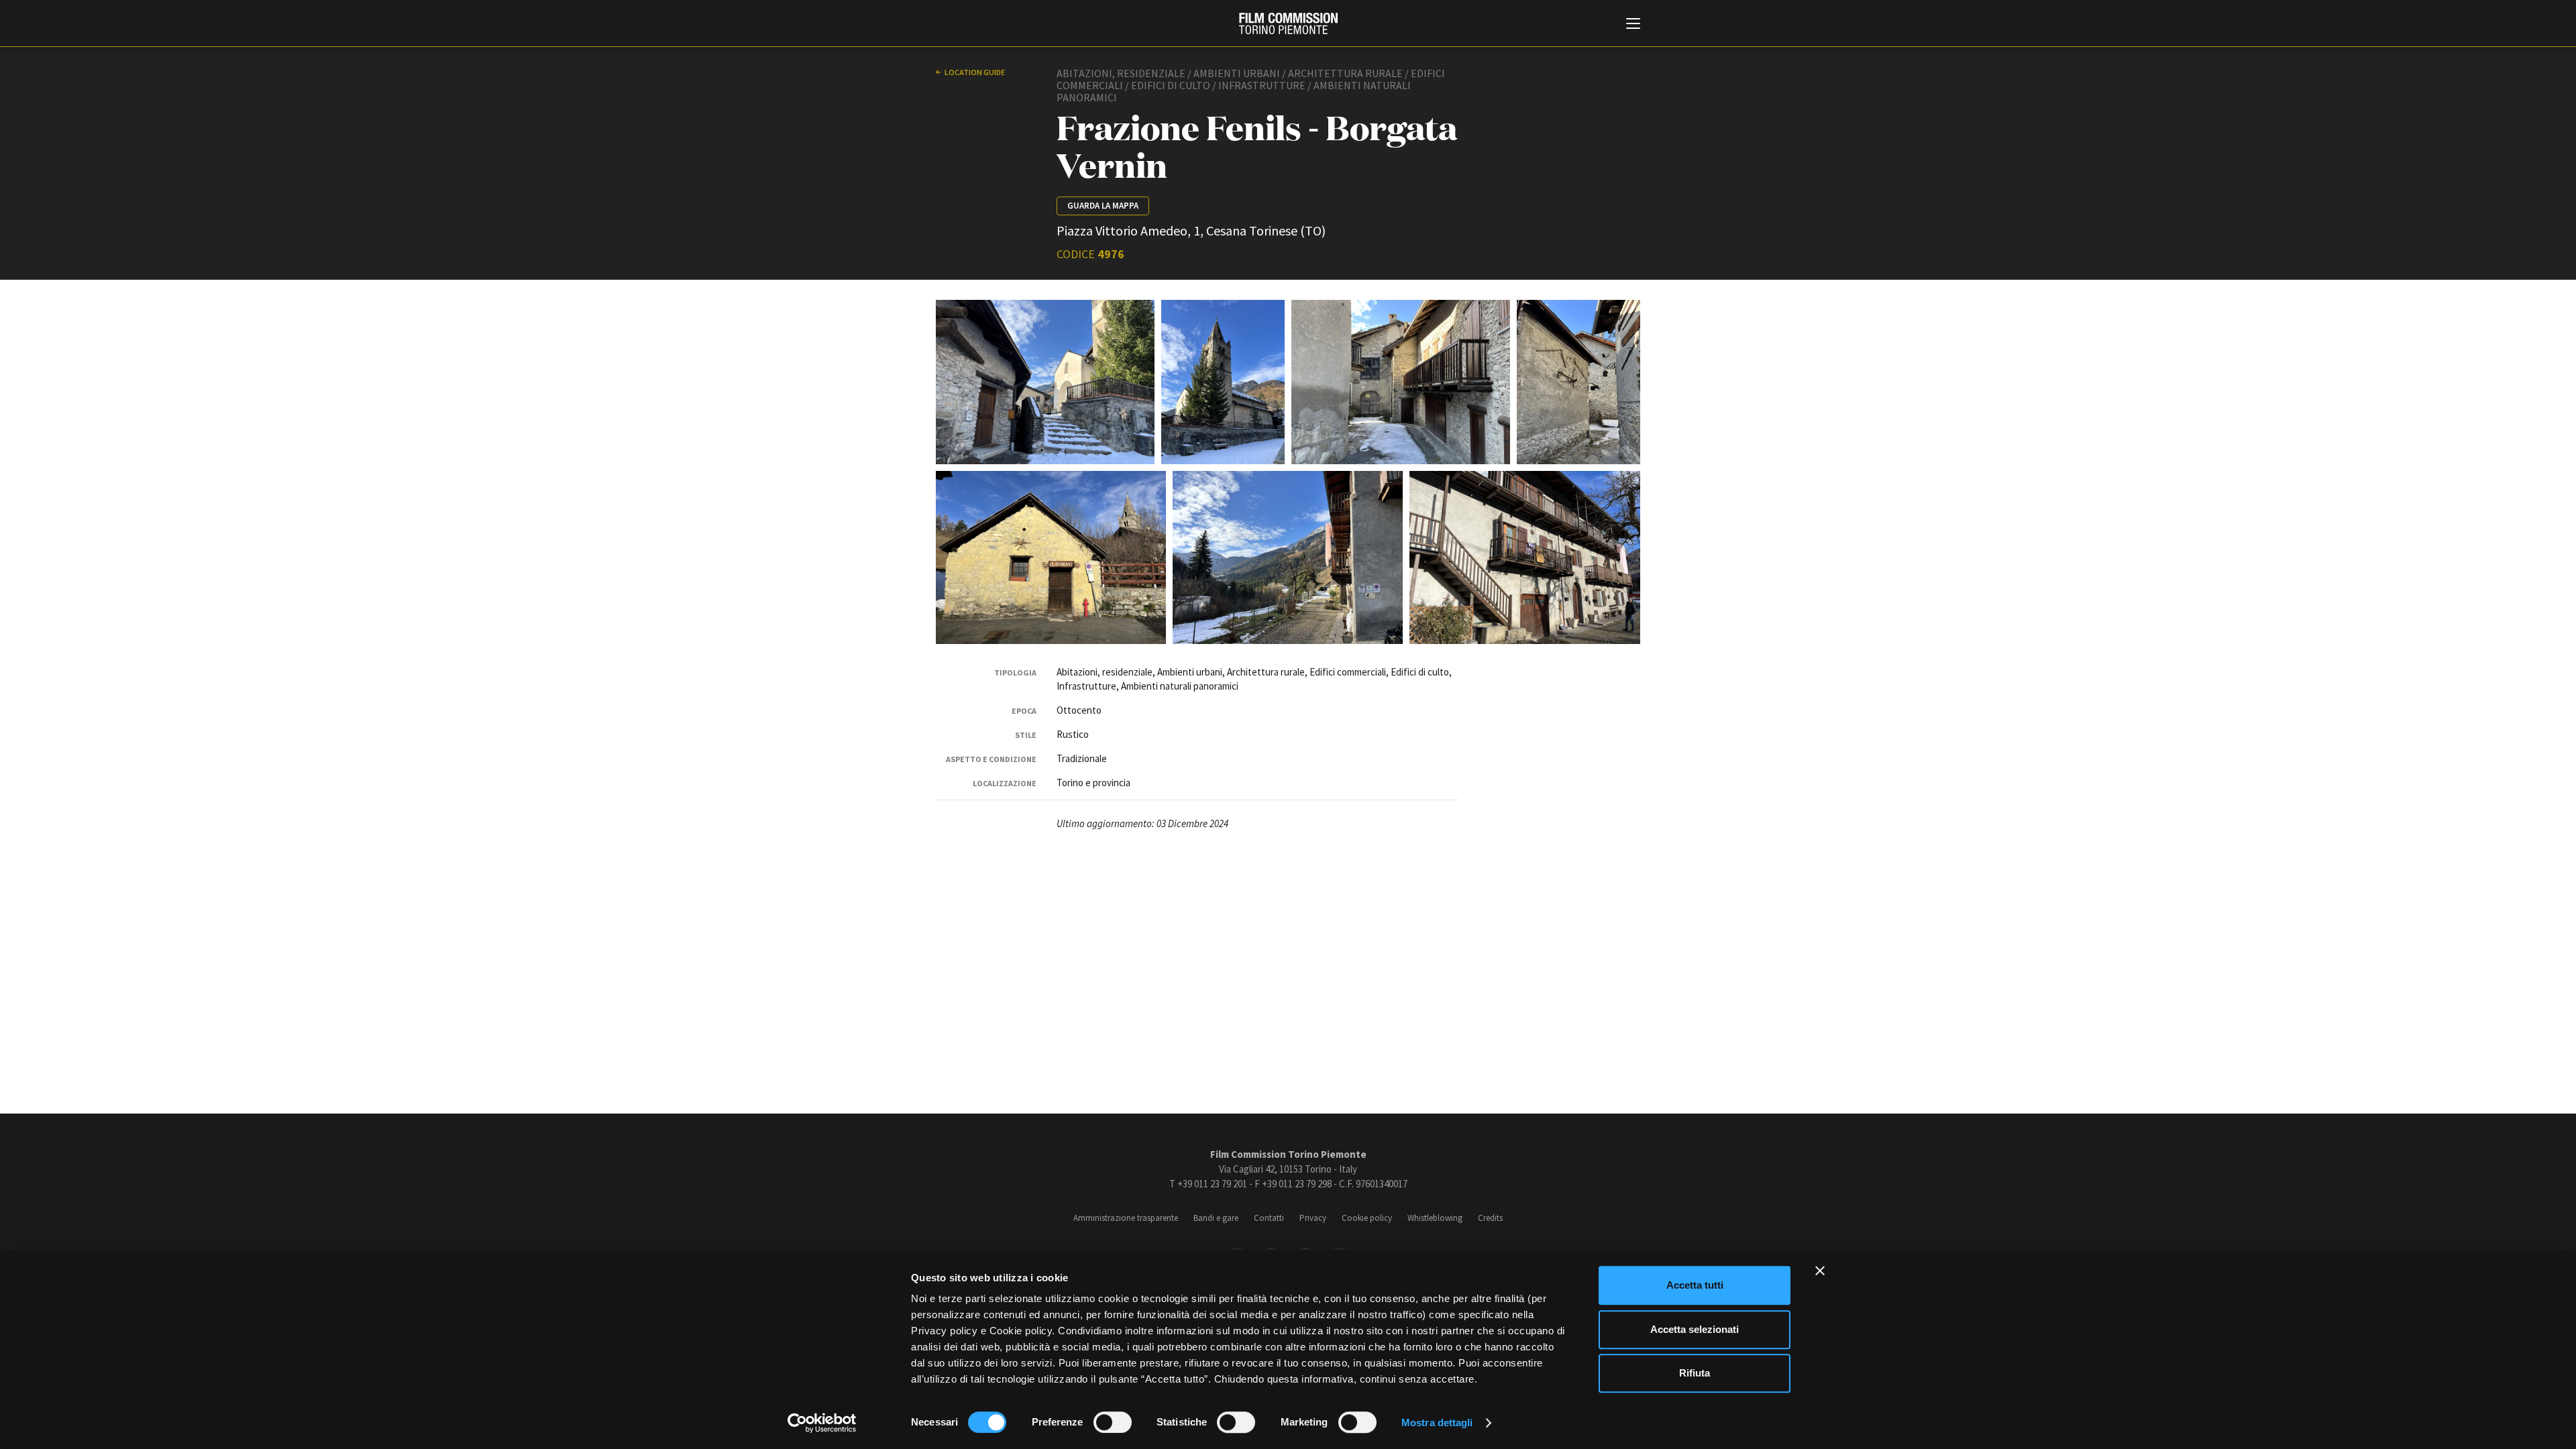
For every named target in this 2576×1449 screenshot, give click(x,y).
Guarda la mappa (1103, 206)
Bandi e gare (1216, 1218)
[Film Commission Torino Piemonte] (1288, 23)
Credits (1490, 1218)
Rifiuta (1695, 1373)
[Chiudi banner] (1820, 1271)
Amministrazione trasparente (1126, 1218)
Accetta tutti (1695, 1285)
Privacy (1313, 1218)
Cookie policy (1367, 1218)
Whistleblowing (1435, 1218)
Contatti (1269, 1218)
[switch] (1113, 1422)
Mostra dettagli (1437, 1423)
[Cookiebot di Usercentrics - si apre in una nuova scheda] (822, 1423)
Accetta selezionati (1695, 1329)
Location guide (975, 72)
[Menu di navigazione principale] (1633, 25)
